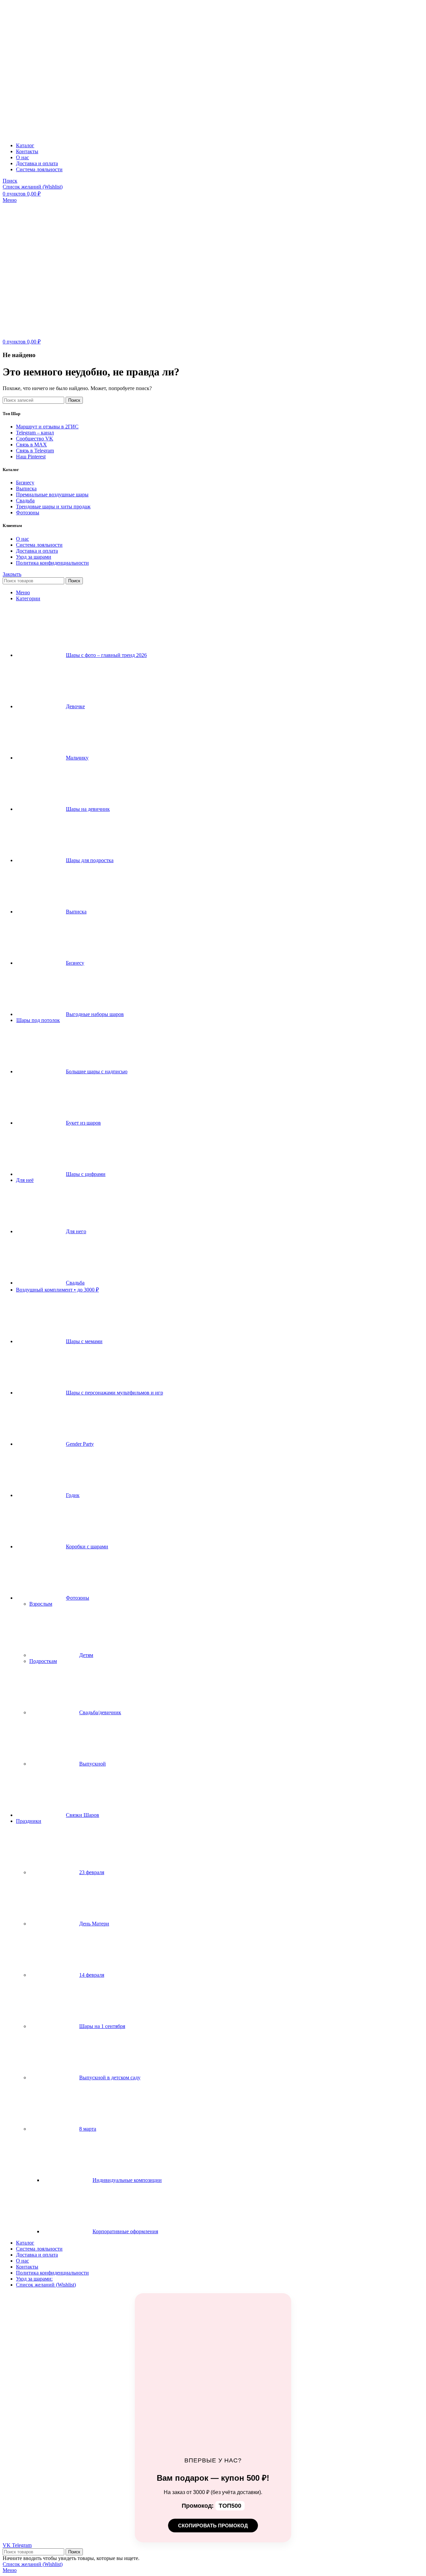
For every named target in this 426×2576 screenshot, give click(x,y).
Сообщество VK (35, 439)
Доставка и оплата (37, 551)
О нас (22, 539)
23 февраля (92, 1872)
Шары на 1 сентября (102, 2026)
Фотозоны (28, 513)
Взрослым (41, 1604)
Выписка (26, 489)
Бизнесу (25, 483)
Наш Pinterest (31, 457)
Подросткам (43, 1661)
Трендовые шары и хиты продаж (53, 507)
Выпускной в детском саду (110, 2077)
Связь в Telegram (35, 451)
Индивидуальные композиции (127, 2180)
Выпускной (93, 1764)
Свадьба (25, 501)
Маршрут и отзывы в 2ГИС (47, 427)
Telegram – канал (35, 433)
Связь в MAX (31, 445)
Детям (86, 1655)
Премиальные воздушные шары (52, 495)
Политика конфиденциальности (52, 563)
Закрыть (12, 574)
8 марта (88, 2129)
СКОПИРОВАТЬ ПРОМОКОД (213, 2526)
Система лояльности (39, 545)
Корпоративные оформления (125, 2231)
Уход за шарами (34, 557)
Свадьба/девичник (100, 1712)
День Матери (94, 1924)
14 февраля (92, 1975)
